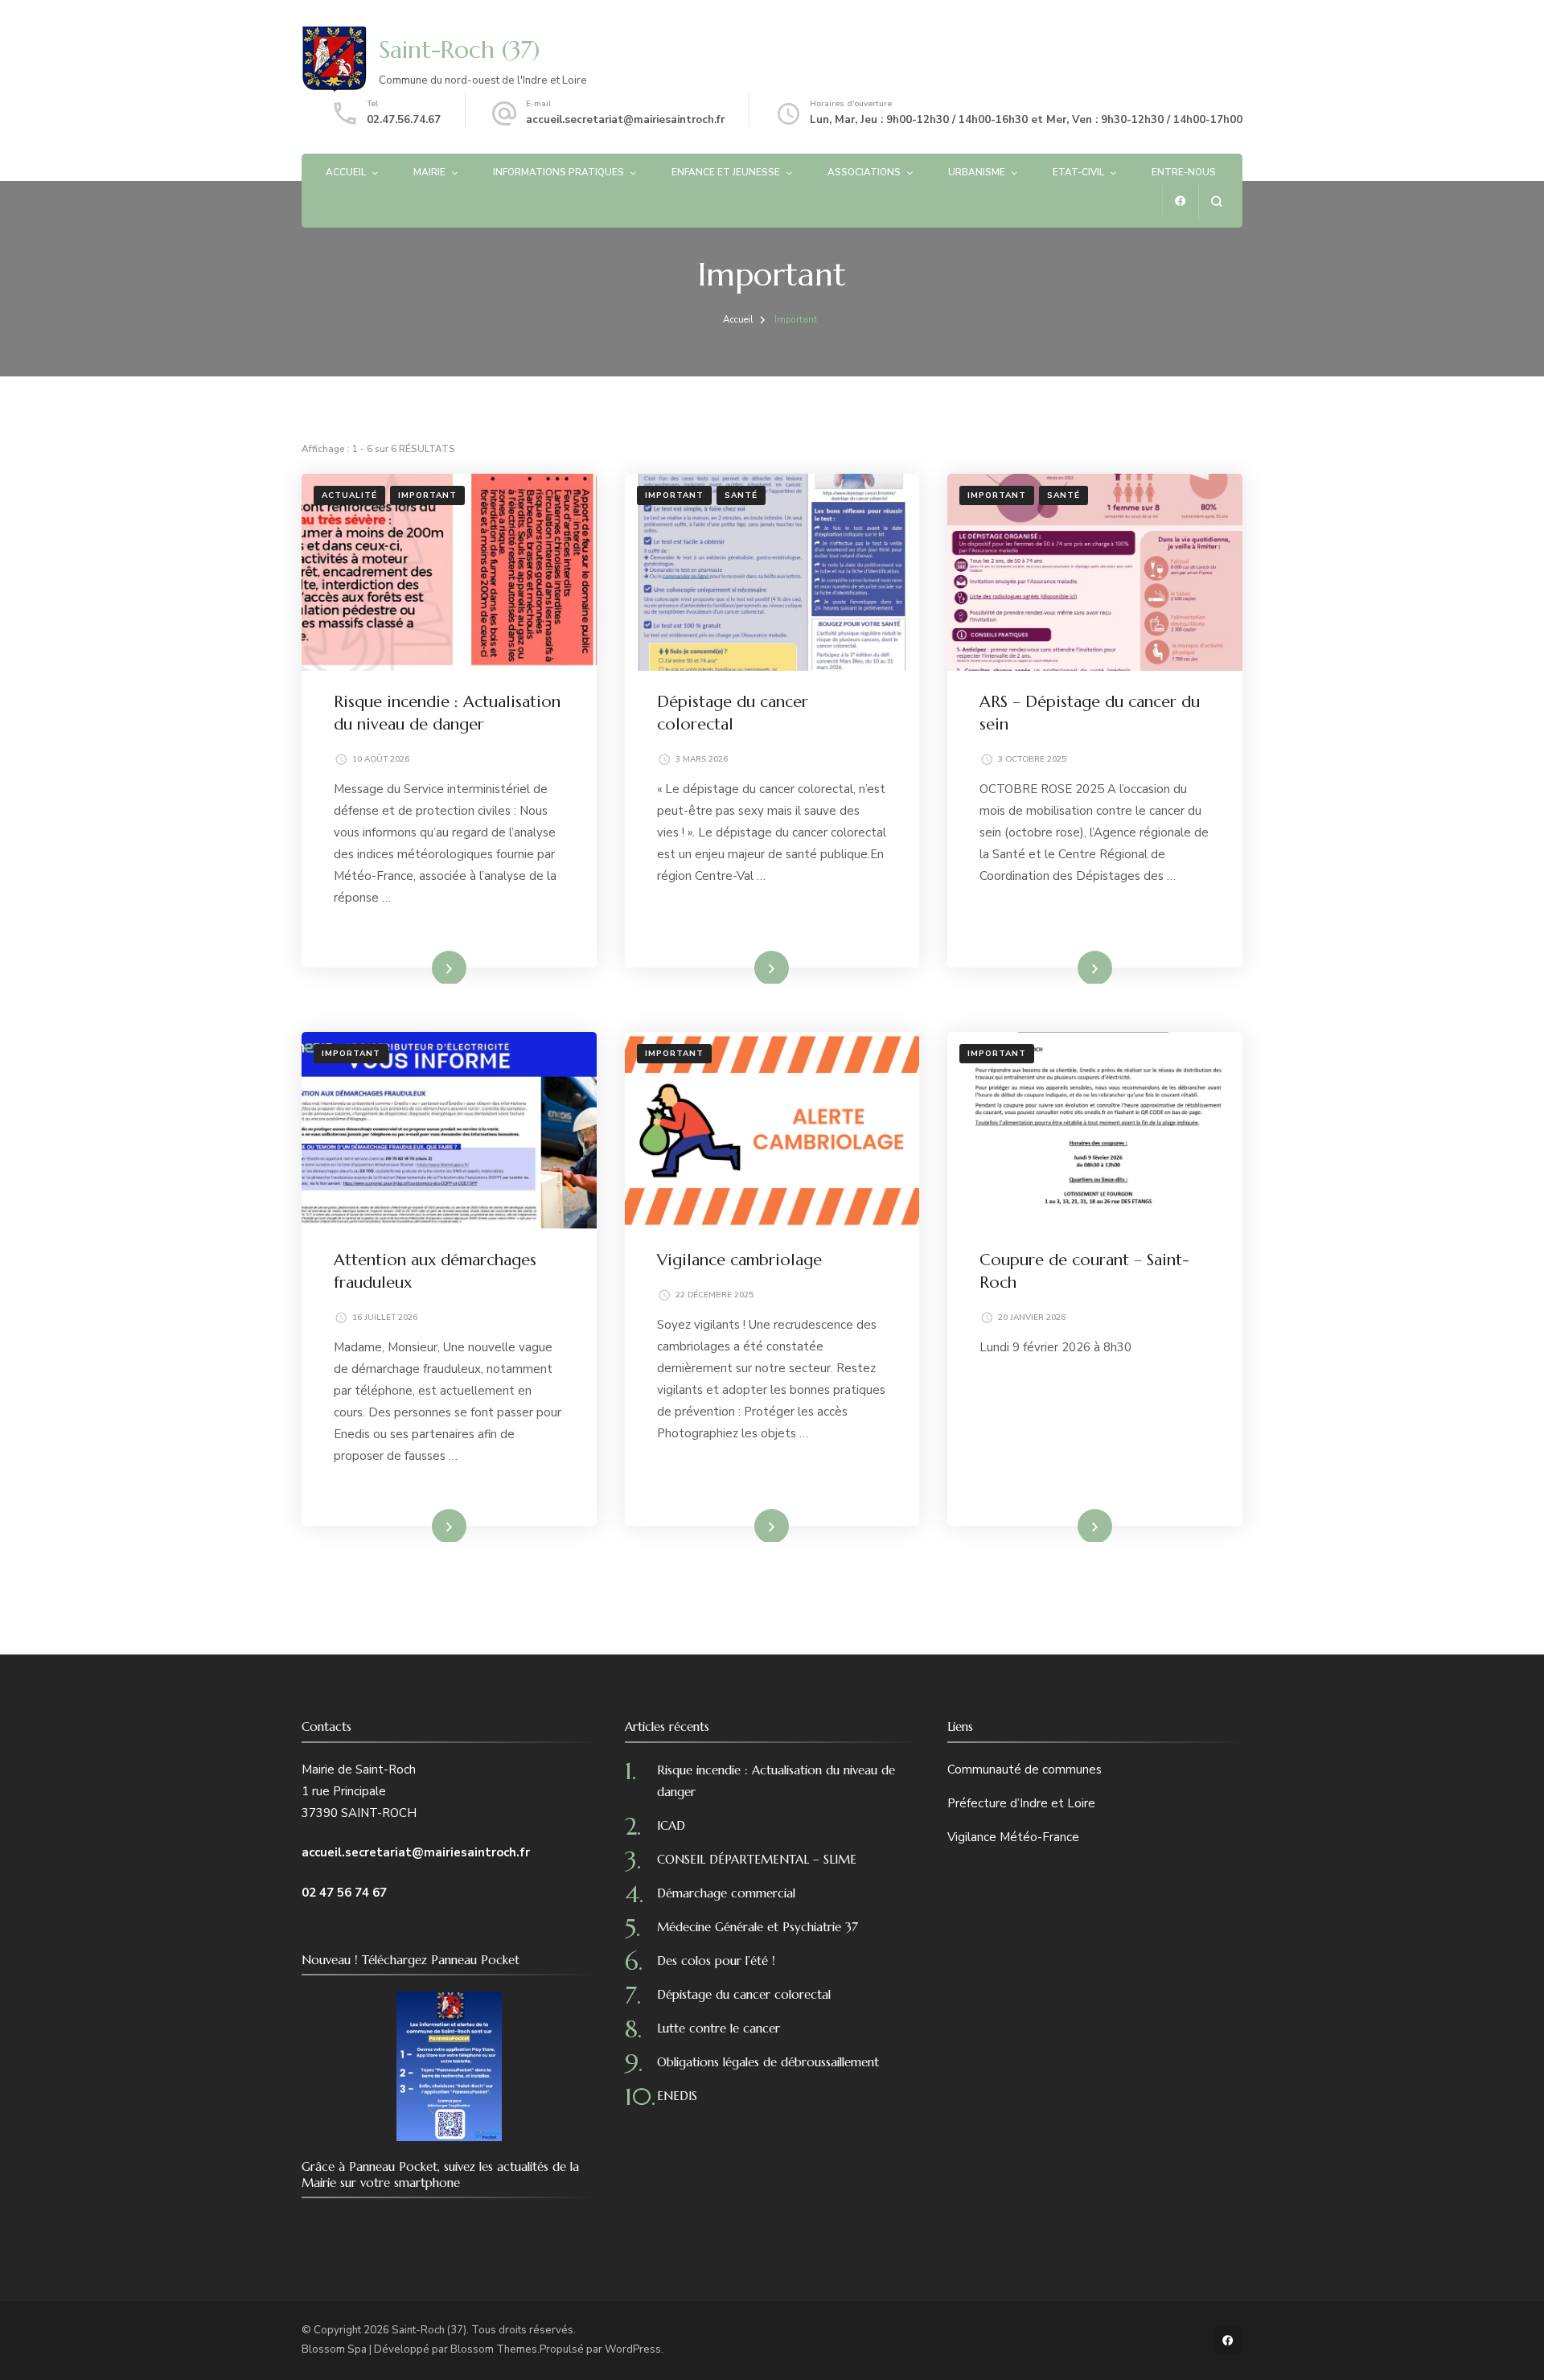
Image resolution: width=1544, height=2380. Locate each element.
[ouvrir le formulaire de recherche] (1216, 201)
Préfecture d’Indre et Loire (1021, 1803)
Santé (741, 495)
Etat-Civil (1078, 172)
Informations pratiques (558, 172)
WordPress (633, 2349)
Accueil (346, 172)
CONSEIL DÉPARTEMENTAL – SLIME (757, 1859)
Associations (864, 172)
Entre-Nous (1184, 172)
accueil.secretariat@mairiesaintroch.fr (625, 120)
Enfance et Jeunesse (726, 172)
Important (427, 495)
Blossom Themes (494, 2349)
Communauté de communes (1025, 1770)
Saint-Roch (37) (459, 49)
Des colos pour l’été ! (716, 1961)
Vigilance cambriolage (739, 1260)
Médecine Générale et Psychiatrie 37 (758, 1927)
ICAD (671, 1825)
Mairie (429, 172)
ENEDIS (677, 2096)
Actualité (349, 495)
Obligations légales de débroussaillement (768, 2062)
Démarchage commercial (726, 1893)
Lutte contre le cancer (719, 2028)
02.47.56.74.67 (404, 120)
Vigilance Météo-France (1013, 1837)
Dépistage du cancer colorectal (744, 1994)
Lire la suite (423, 967)
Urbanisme (977, 172)
